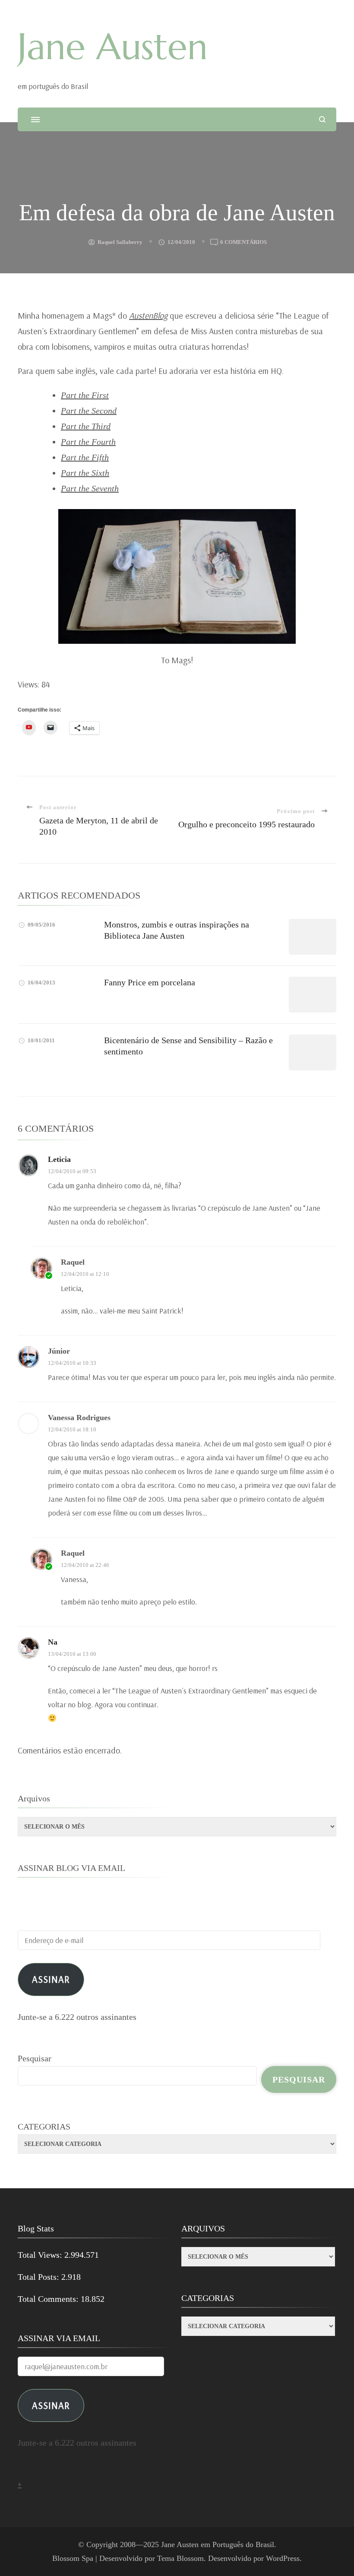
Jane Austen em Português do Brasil (218, 2544)
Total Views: (41, 2255)
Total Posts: (40, 2277)
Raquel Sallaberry (120, 242)
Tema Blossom (180, 2558)
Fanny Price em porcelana (150, 982)
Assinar (51, 1979)
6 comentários (243, 243)
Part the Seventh (90, 488)
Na (53, 1642)
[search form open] (322, 119)
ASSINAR (51, 2405)
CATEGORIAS (44, 2127)
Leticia (59, 1159)
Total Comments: (49, 2299)
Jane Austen (113, 47)
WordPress (283, 2558)
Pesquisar (35, 2058)
